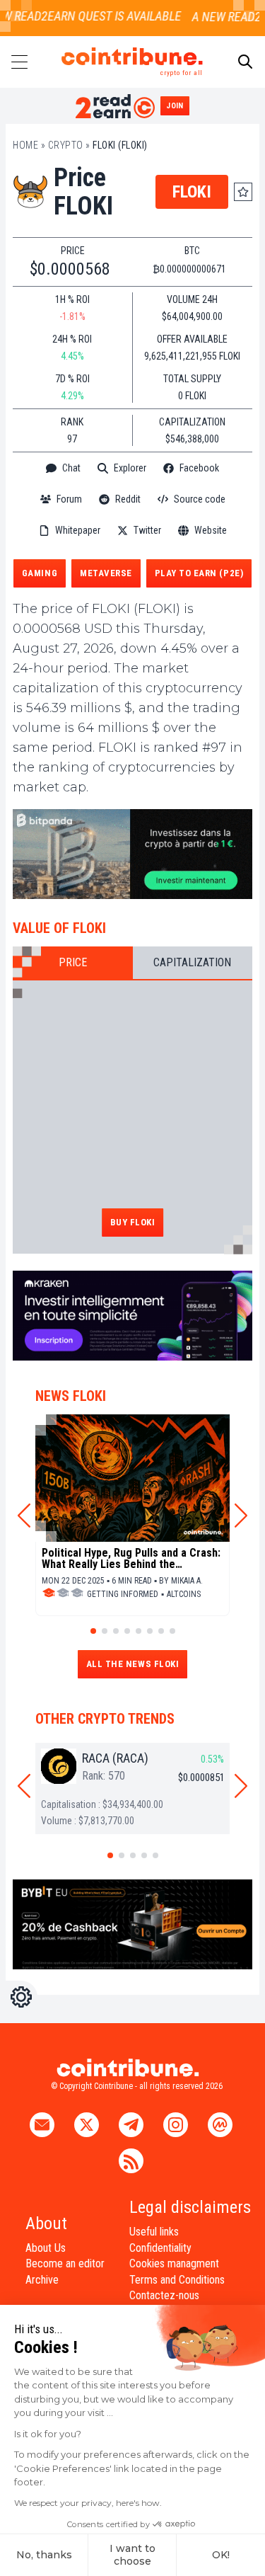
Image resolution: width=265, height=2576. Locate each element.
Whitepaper (78, 530)
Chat (71, 468)
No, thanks (44, 2555)
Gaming (40, 573)
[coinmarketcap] (133, 553)
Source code (200, 499)
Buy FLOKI (133, 1222)
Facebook (199, 468)
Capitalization (192, 962)
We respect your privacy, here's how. (88, 2503)
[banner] (132, 853)
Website (211, 530)
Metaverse (106, 573)
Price (73, 962)
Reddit (128, 499)
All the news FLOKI (132, 1664)
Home (25, 145)
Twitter (147, 530)
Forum (69, 499)
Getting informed (123, 1594)
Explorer (130, 468)
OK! (221, 2555)
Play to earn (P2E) (199, 573)
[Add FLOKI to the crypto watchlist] (243, 192)
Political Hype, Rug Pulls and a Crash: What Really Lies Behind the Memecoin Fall (131, 1559)
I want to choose (132, 2555)
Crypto (66, 145)
